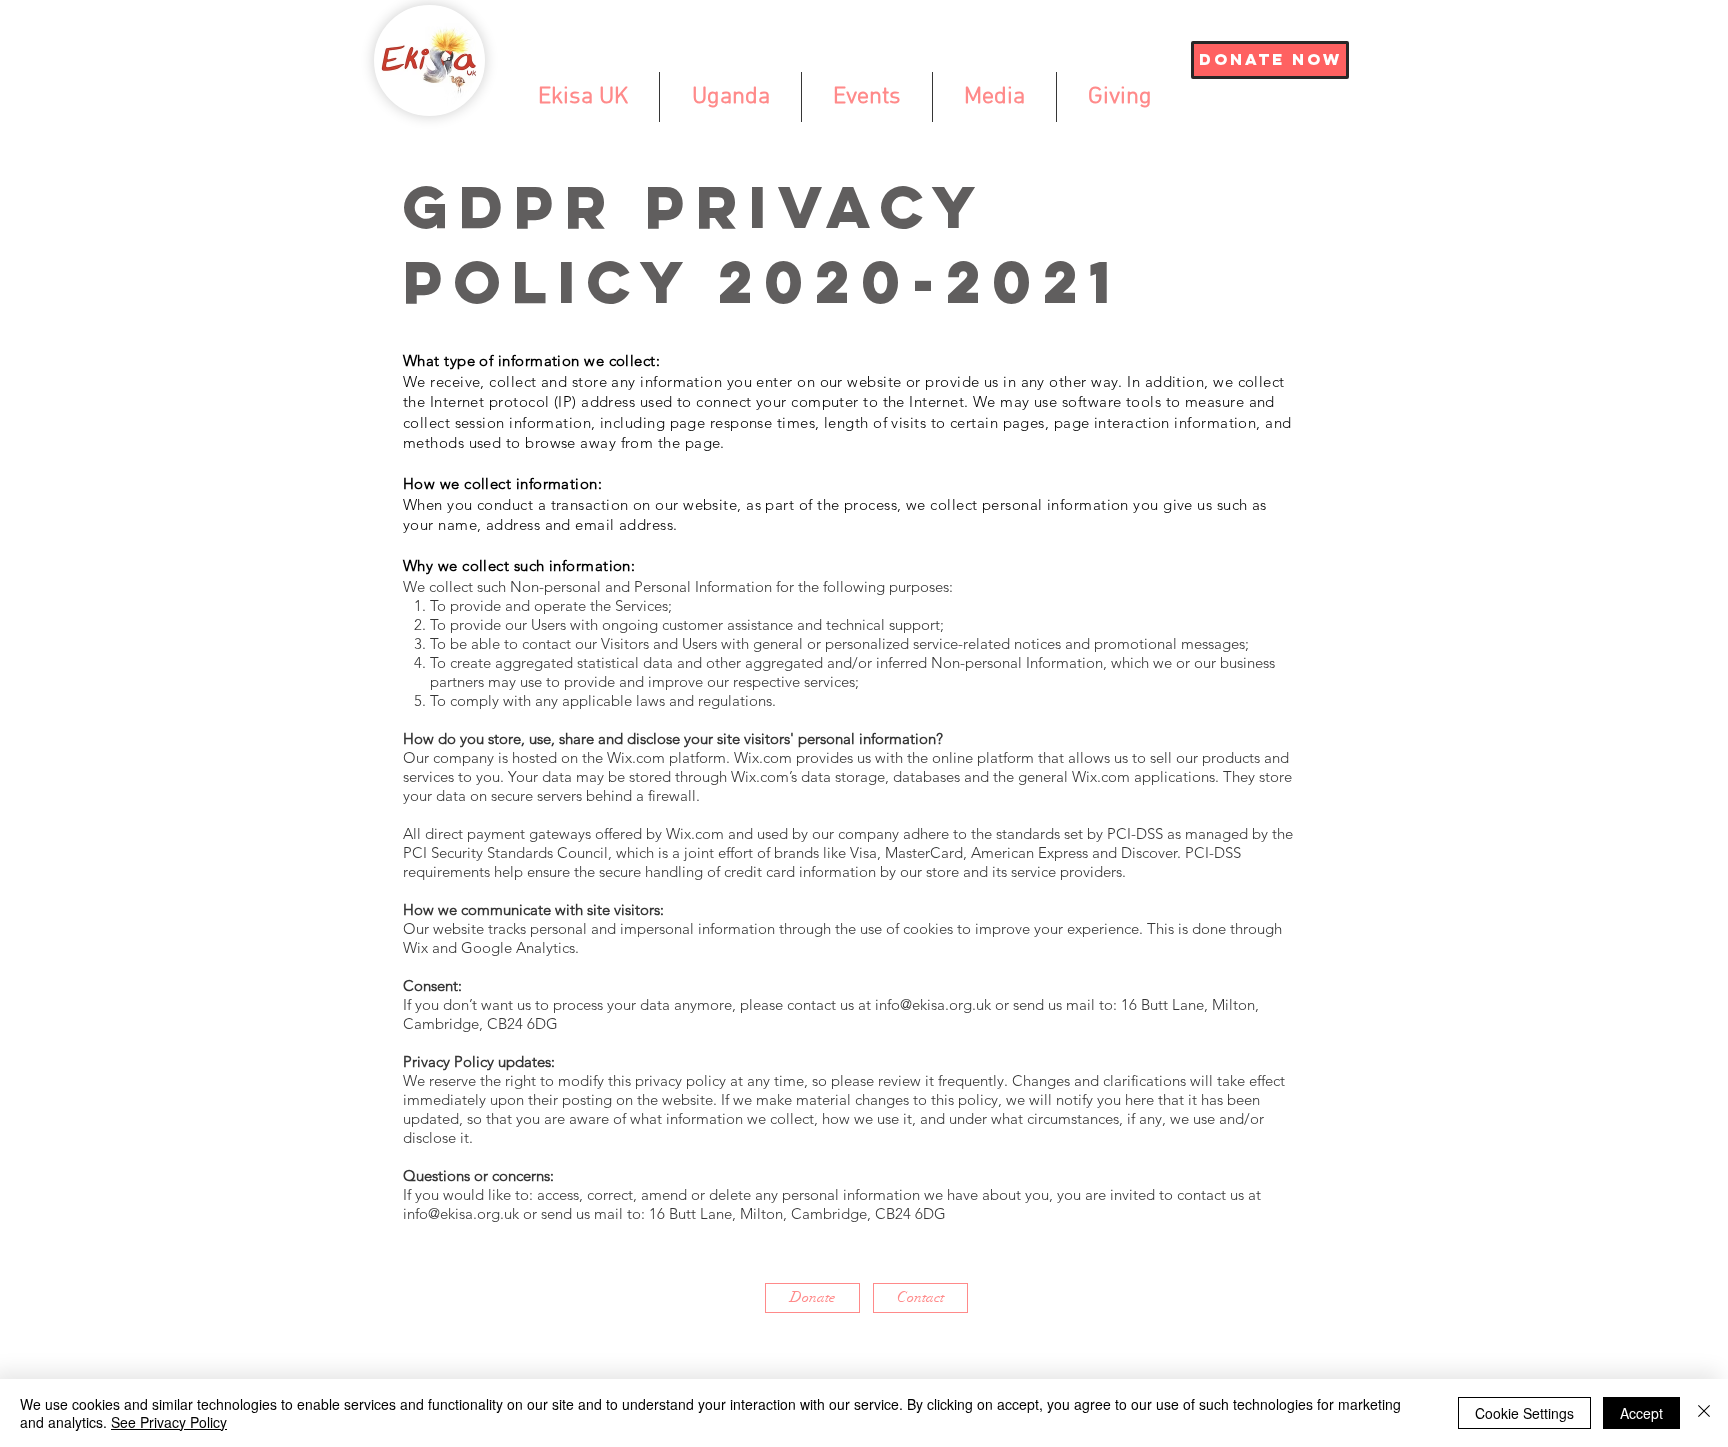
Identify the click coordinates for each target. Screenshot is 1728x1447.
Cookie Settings (1524, 1413)
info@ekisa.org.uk (933, 1004)
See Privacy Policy (169, 1422)
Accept (1641, 1413)
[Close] (1704, 1413)
